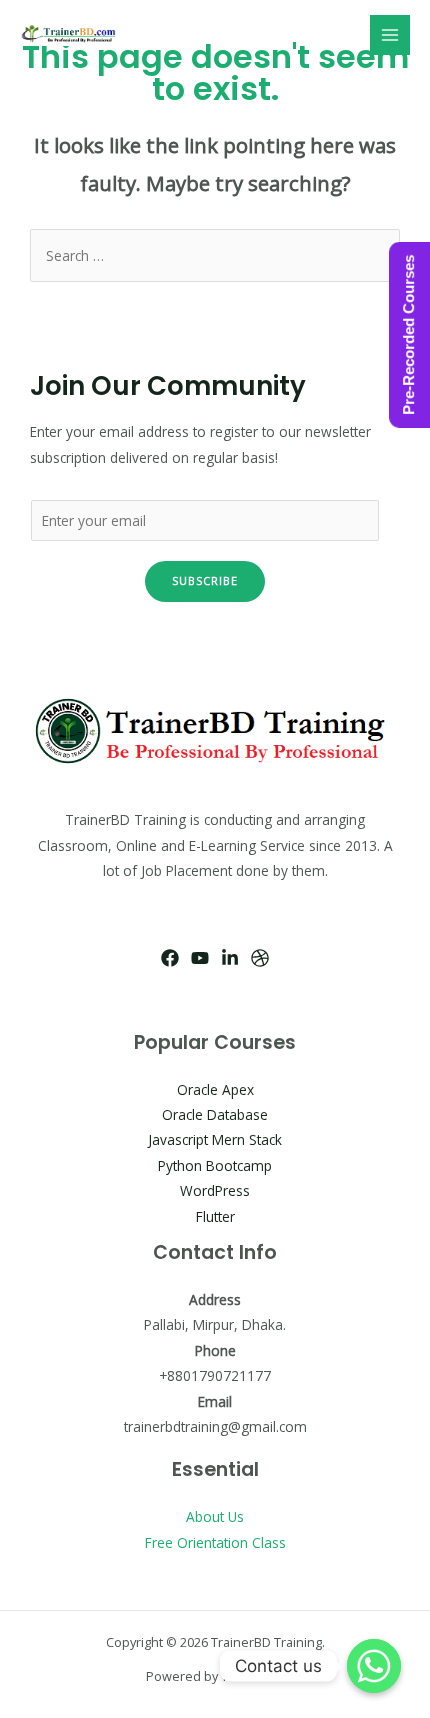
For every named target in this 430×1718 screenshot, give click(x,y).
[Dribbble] (260, 958)
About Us (215, 1516)
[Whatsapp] (374, 1666)
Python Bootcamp (215, 1165)
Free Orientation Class (215, 1542)
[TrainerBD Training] (70, 35)
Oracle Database (215, 1114)
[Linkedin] (230, 958)
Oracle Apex (215, 1089)
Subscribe (205, 580)
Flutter (215, 1216)
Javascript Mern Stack (215, 1139)
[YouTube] (200, 958)
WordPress (215, 1190)
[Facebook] (170, 958)
